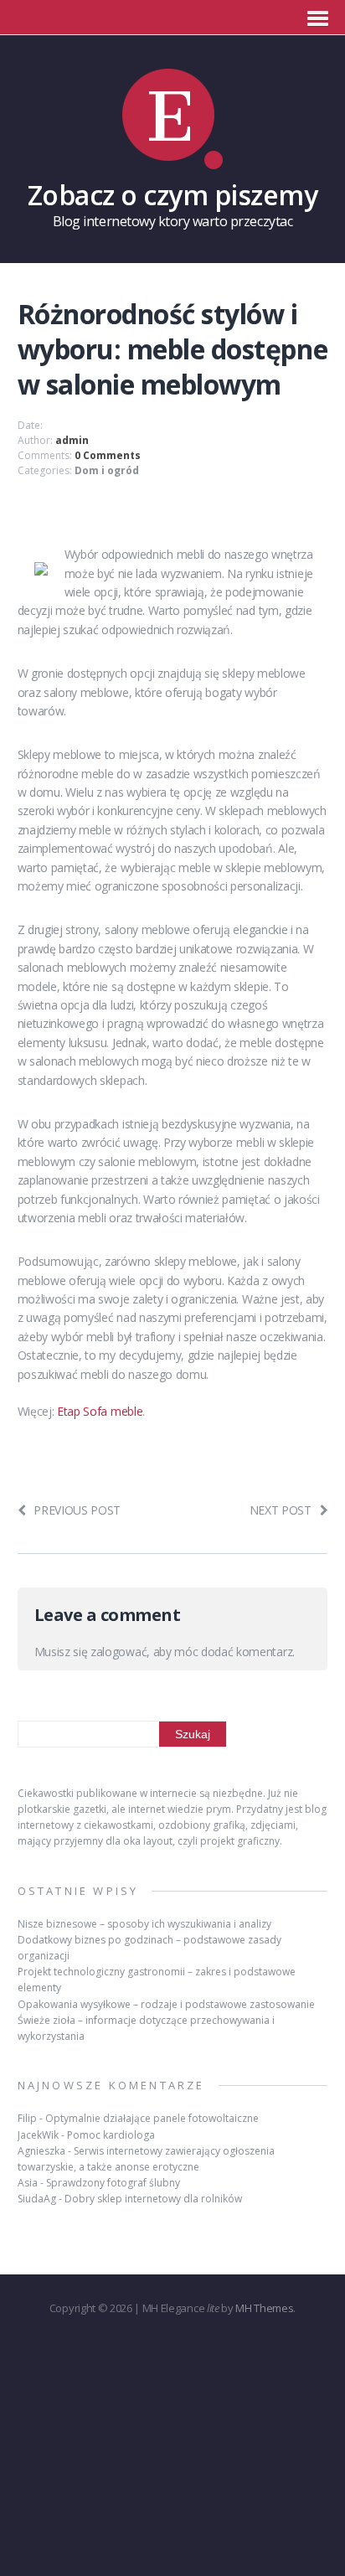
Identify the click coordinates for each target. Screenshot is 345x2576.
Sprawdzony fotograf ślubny (113, 2183)
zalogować (118, 1652)
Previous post (77, 1510)
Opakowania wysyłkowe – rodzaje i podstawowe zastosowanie (166, 2004)
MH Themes (264, 2308)
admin (72, 440)
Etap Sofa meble (100, 1411)
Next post (281, 1510)
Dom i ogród (107, 470)
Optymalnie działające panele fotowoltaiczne (152, 2118)
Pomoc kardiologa (111, 2135)
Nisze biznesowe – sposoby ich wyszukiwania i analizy (144, 1924)
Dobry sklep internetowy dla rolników (153, 2199)
